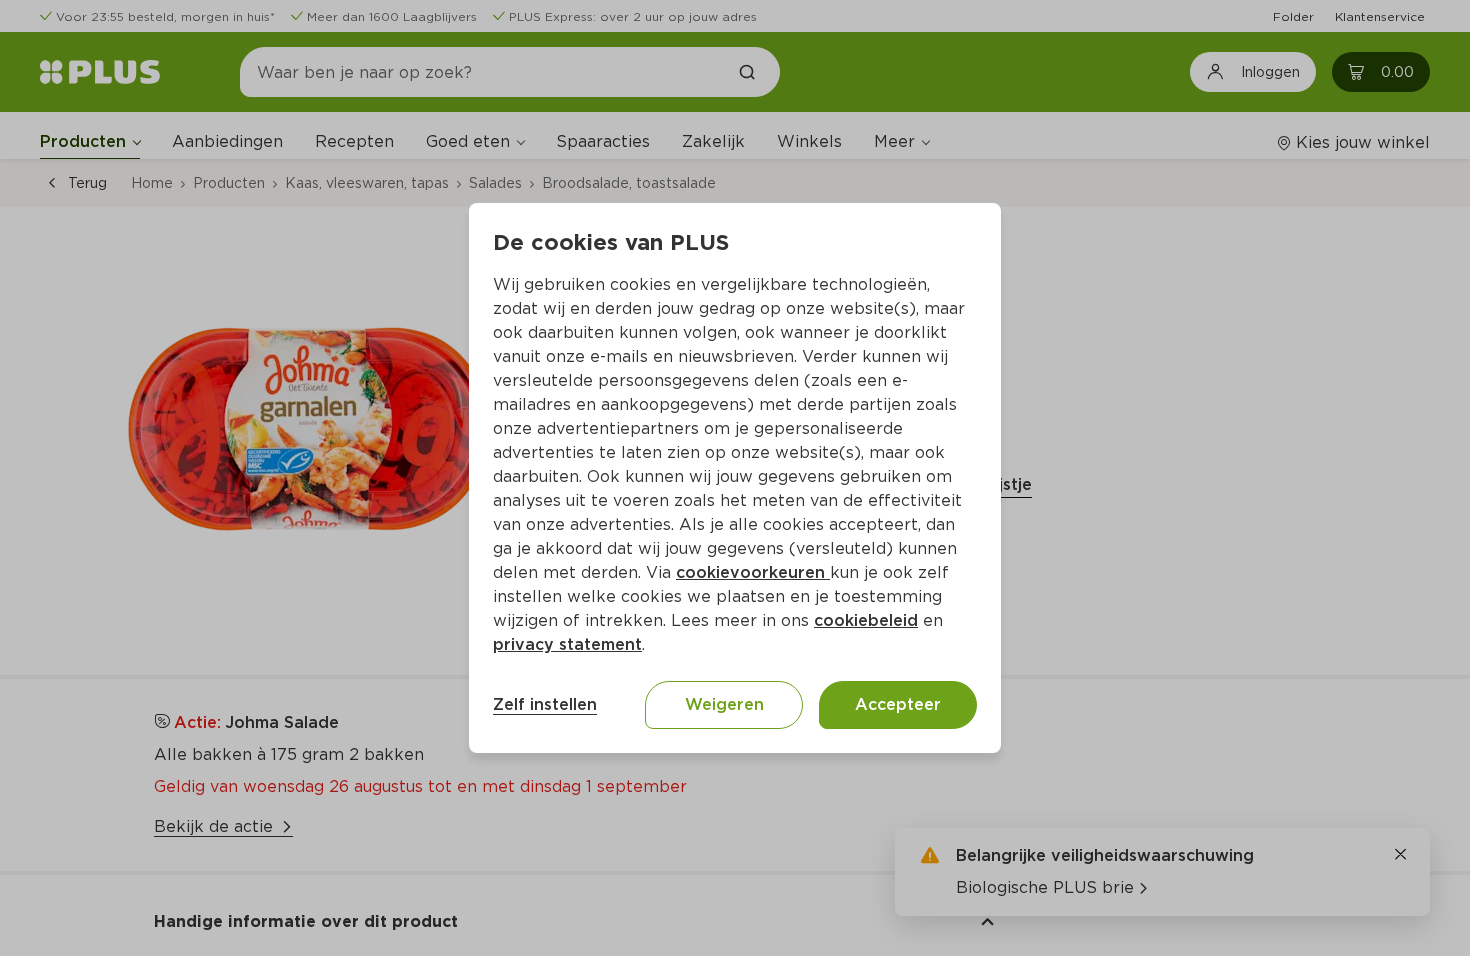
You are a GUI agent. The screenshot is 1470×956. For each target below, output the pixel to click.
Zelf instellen (545, 704)
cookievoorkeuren (753, 572)
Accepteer (898, 704)
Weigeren (724, 704)
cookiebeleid (866, 620)
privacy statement (567, 644)
